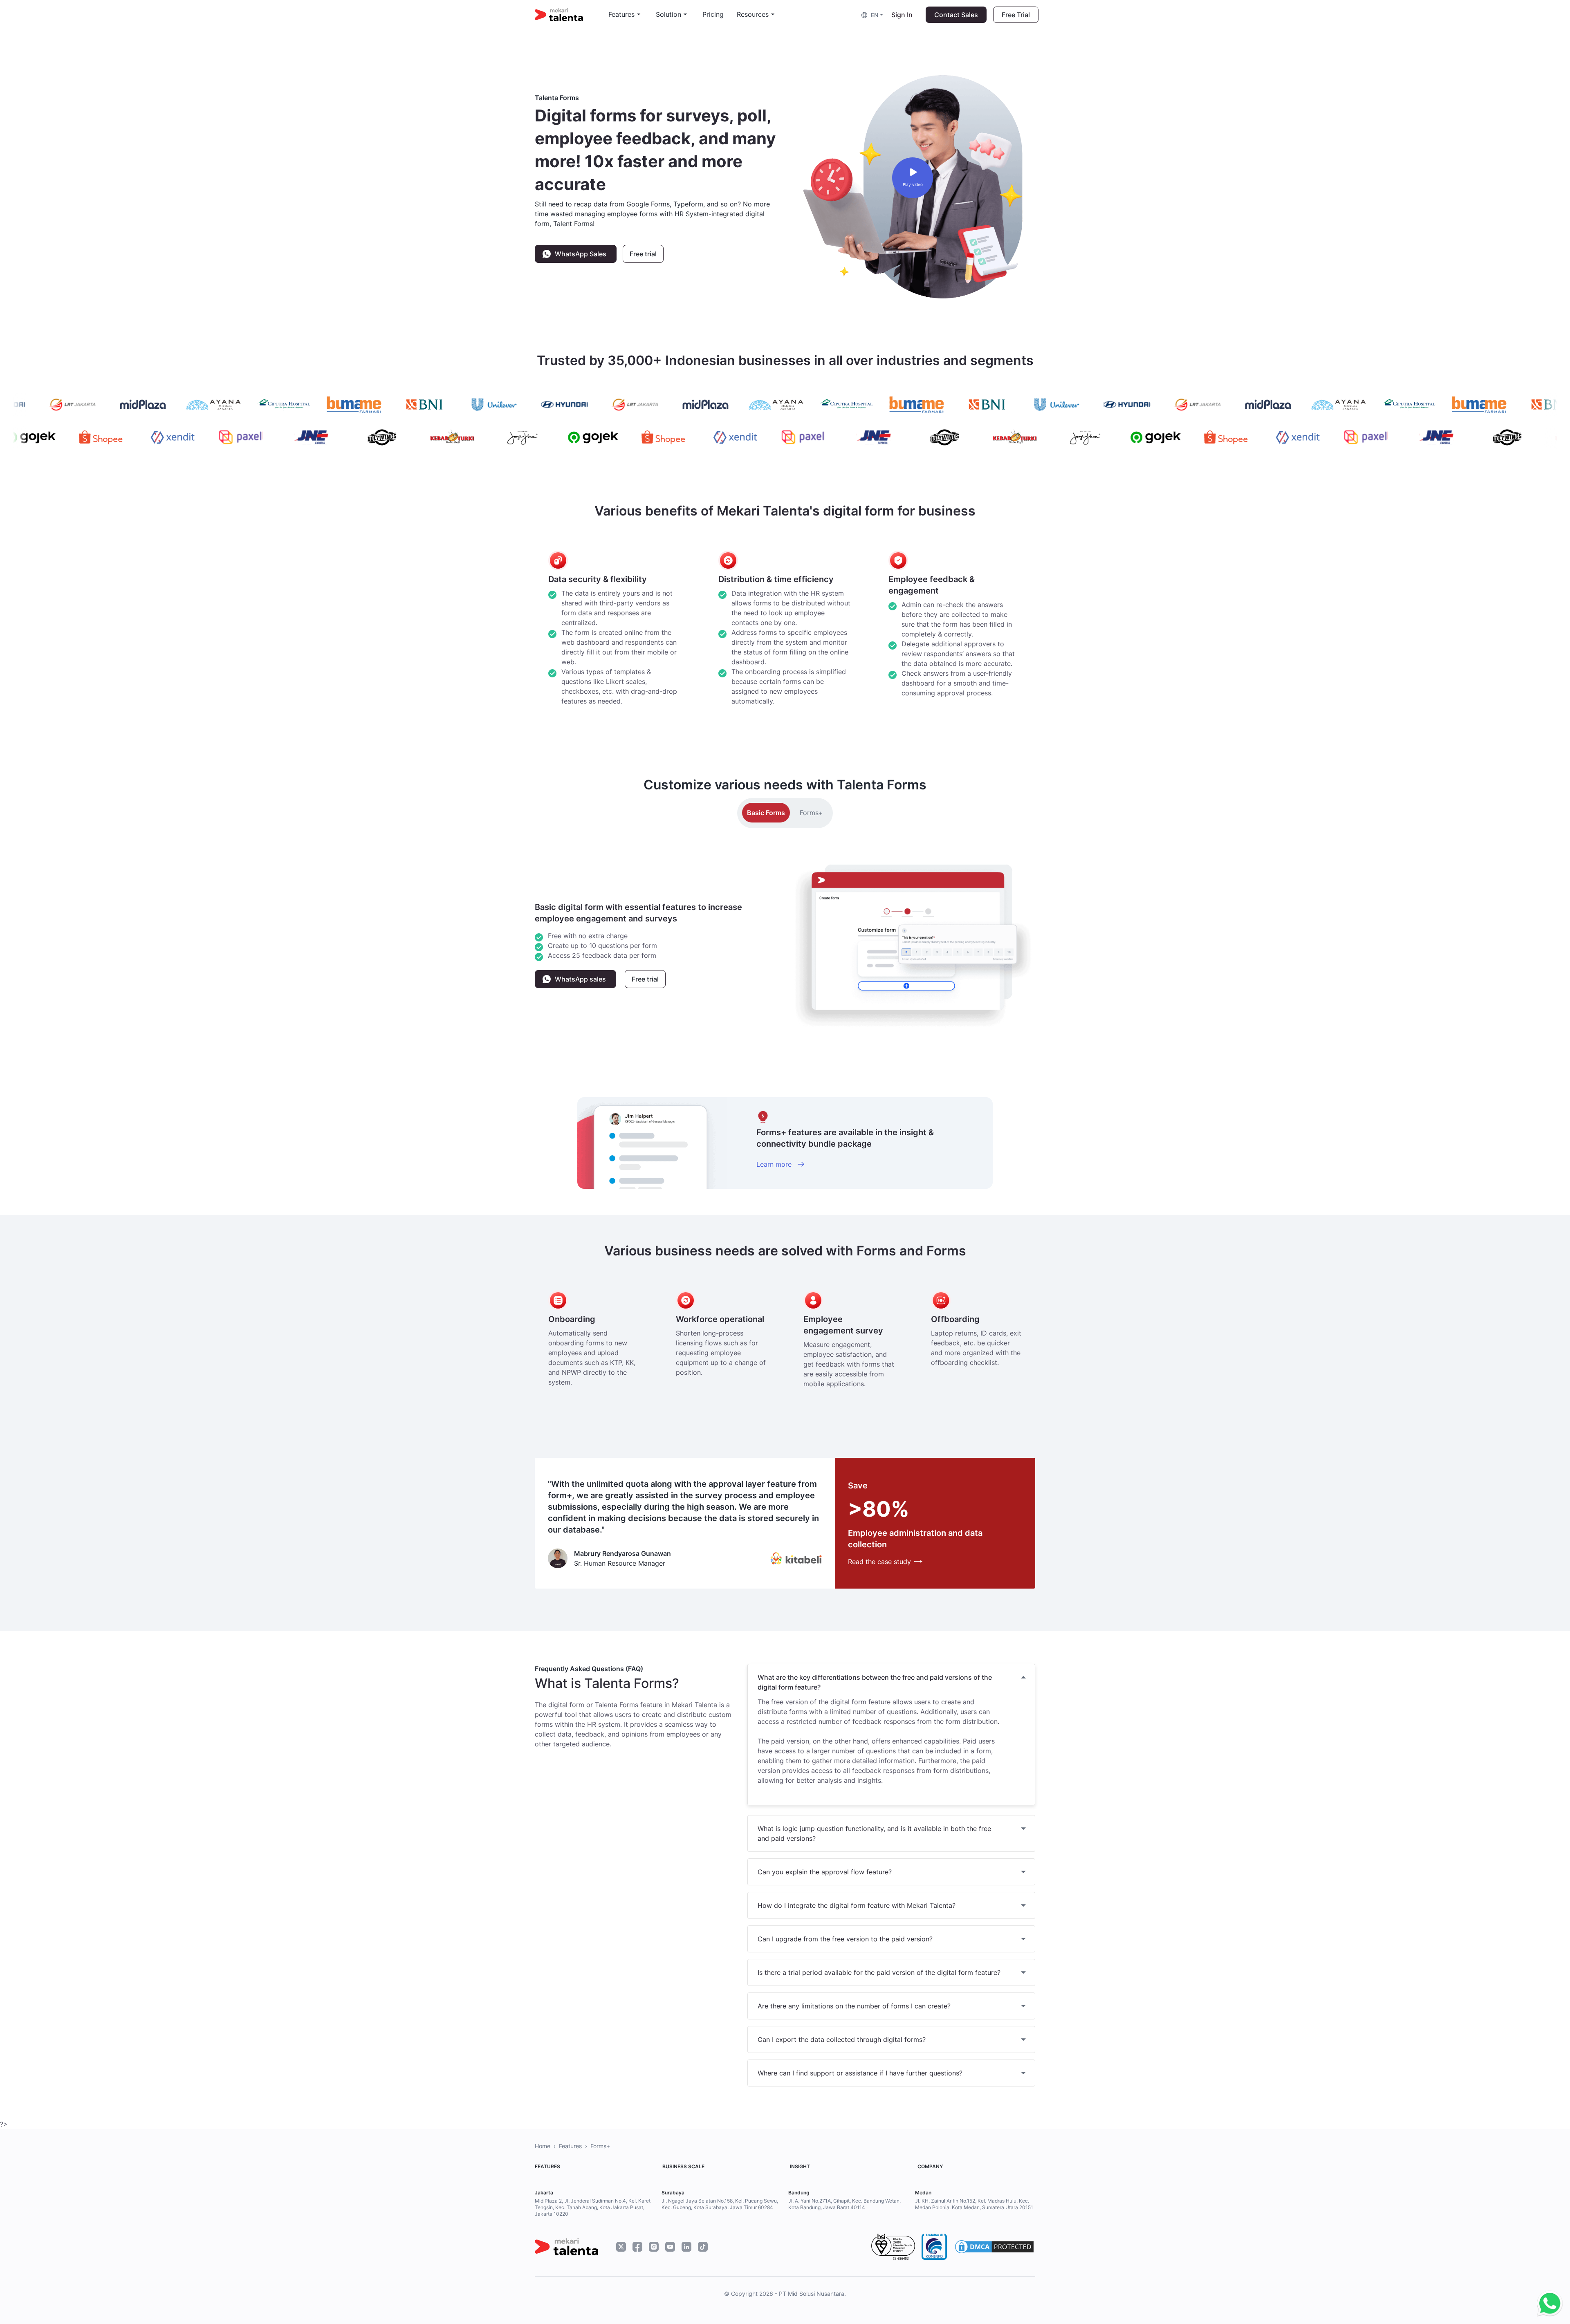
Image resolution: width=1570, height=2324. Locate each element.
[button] (873, 15)
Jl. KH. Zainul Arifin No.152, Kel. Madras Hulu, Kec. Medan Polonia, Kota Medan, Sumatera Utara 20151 (974, 2204)
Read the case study (879, 1562)
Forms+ (811, 813)
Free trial (643, 254)
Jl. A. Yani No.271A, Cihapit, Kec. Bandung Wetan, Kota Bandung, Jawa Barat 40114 (844, 2204)
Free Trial (1016, 15)
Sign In (902, 15)
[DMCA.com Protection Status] (994, 2247)
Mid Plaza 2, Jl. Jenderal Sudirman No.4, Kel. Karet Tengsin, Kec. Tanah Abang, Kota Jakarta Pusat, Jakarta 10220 (593, 2207)
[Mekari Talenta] (572, 15)
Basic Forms (766, 813)
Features (570, 2146)
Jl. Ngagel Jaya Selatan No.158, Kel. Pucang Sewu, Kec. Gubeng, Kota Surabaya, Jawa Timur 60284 (720, 2204)
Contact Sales (956, 15)
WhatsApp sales (580, 979)
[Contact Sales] (1548, 2304)
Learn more (775, 1164)
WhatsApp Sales (581, 254)
